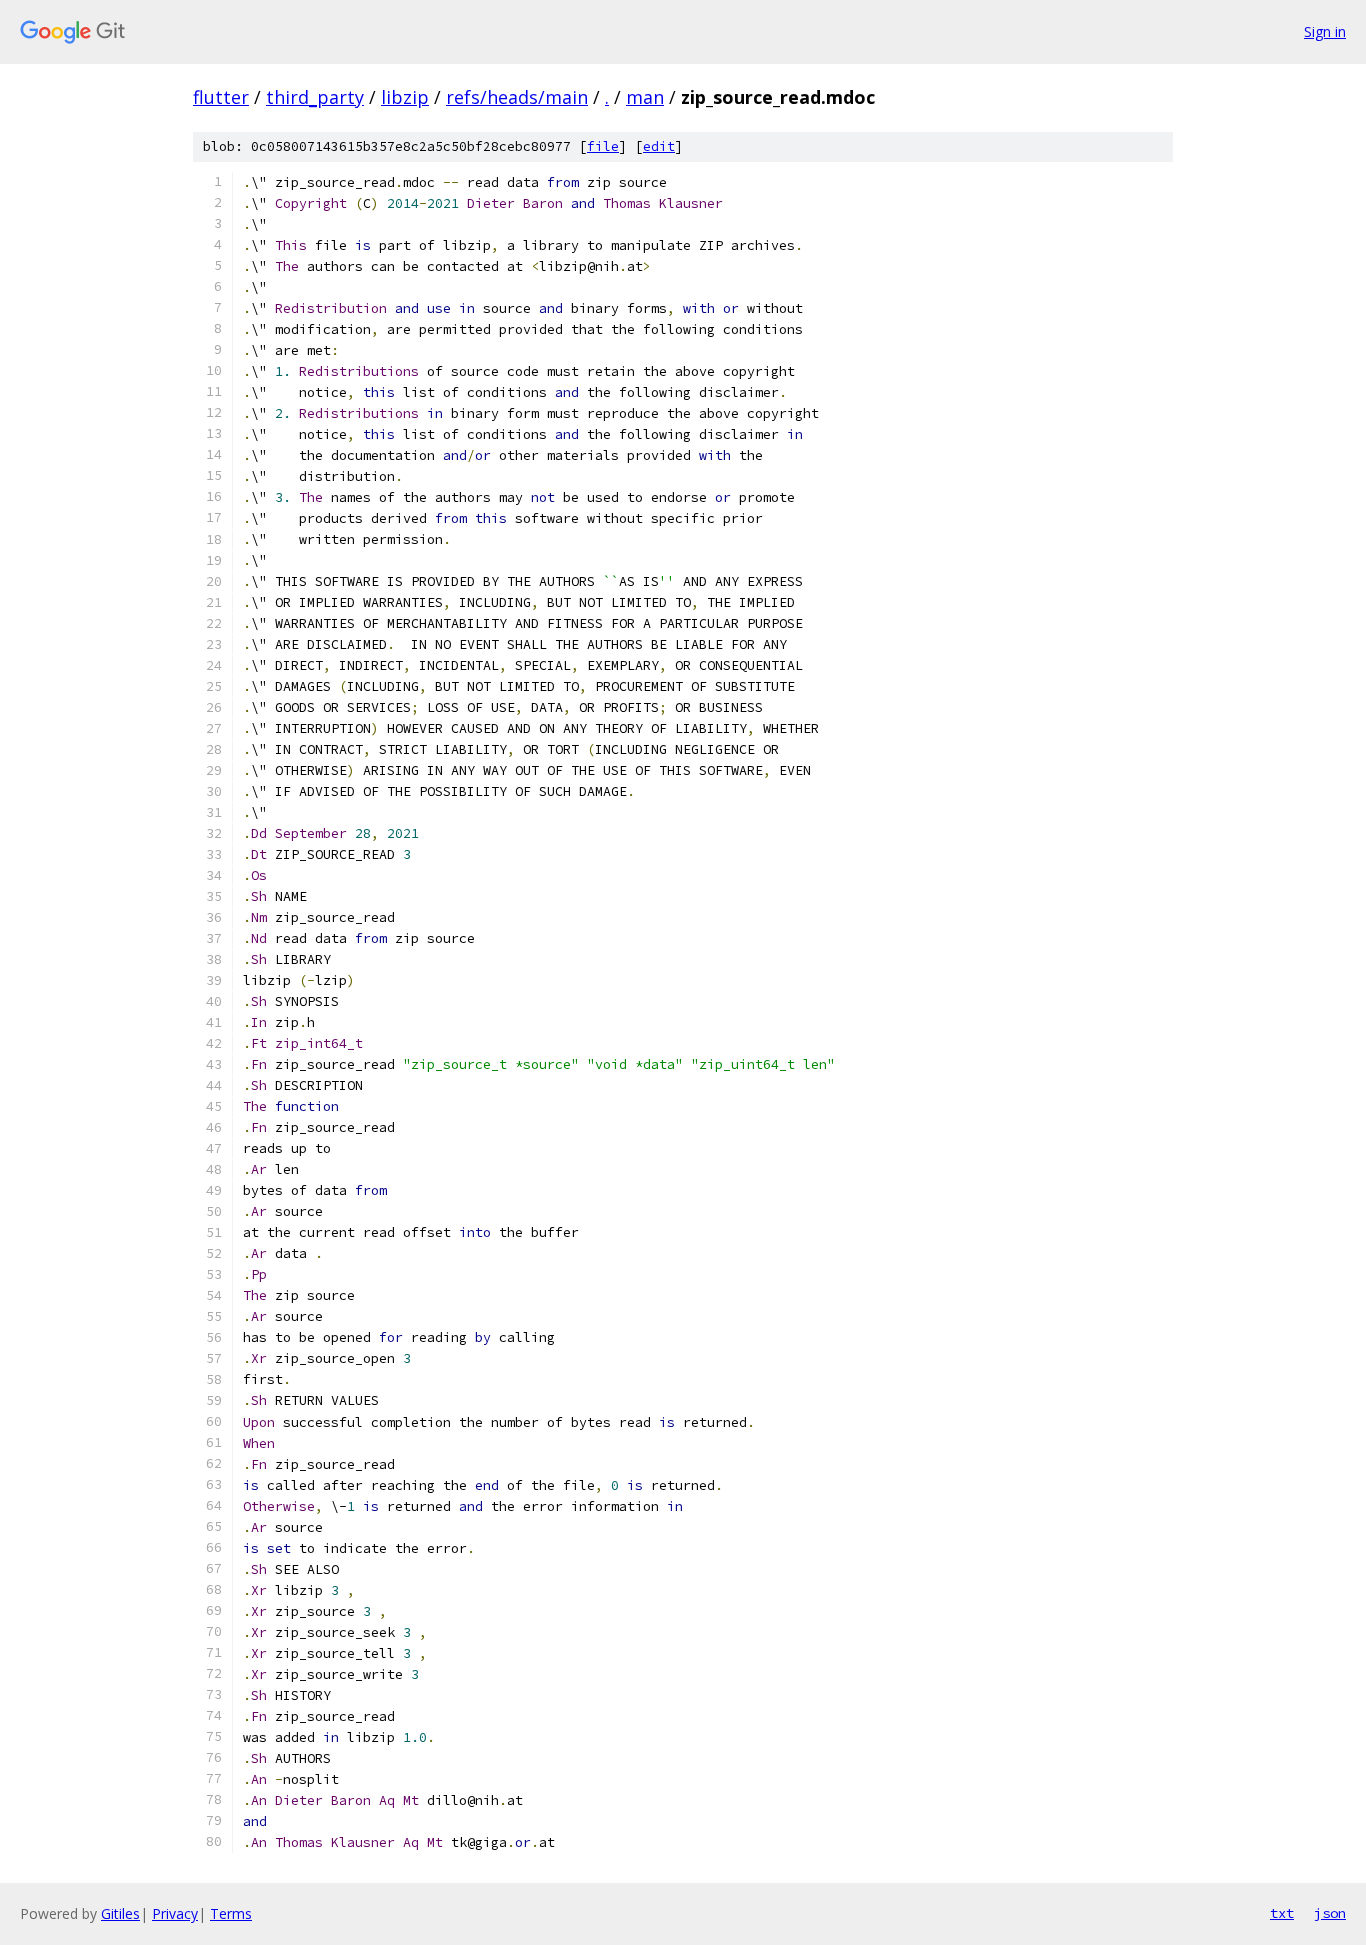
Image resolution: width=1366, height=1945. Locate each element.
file (603, 146)
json (1330, 1913)
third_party (315, 97)
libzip (405, 97)
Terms (231, 1913)
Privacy (175, 1913)
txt (1282, 1913)
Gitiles (120, 1913)
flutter (221, 97)
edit (659, 146)
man (645, 97)
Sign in (1325, 31)
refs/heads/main (517, 97)
